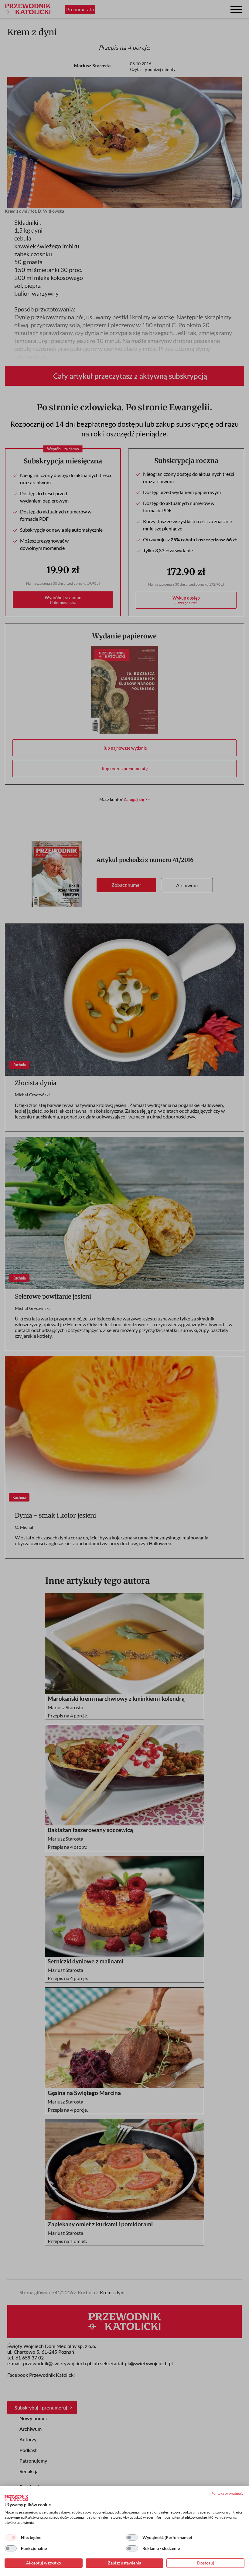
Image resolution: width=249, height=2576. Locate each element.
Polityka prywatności (228, 2493)
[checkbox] (11, 2537)
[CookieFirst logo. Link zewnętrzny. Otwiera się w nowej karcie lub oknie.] (16, 2498)
